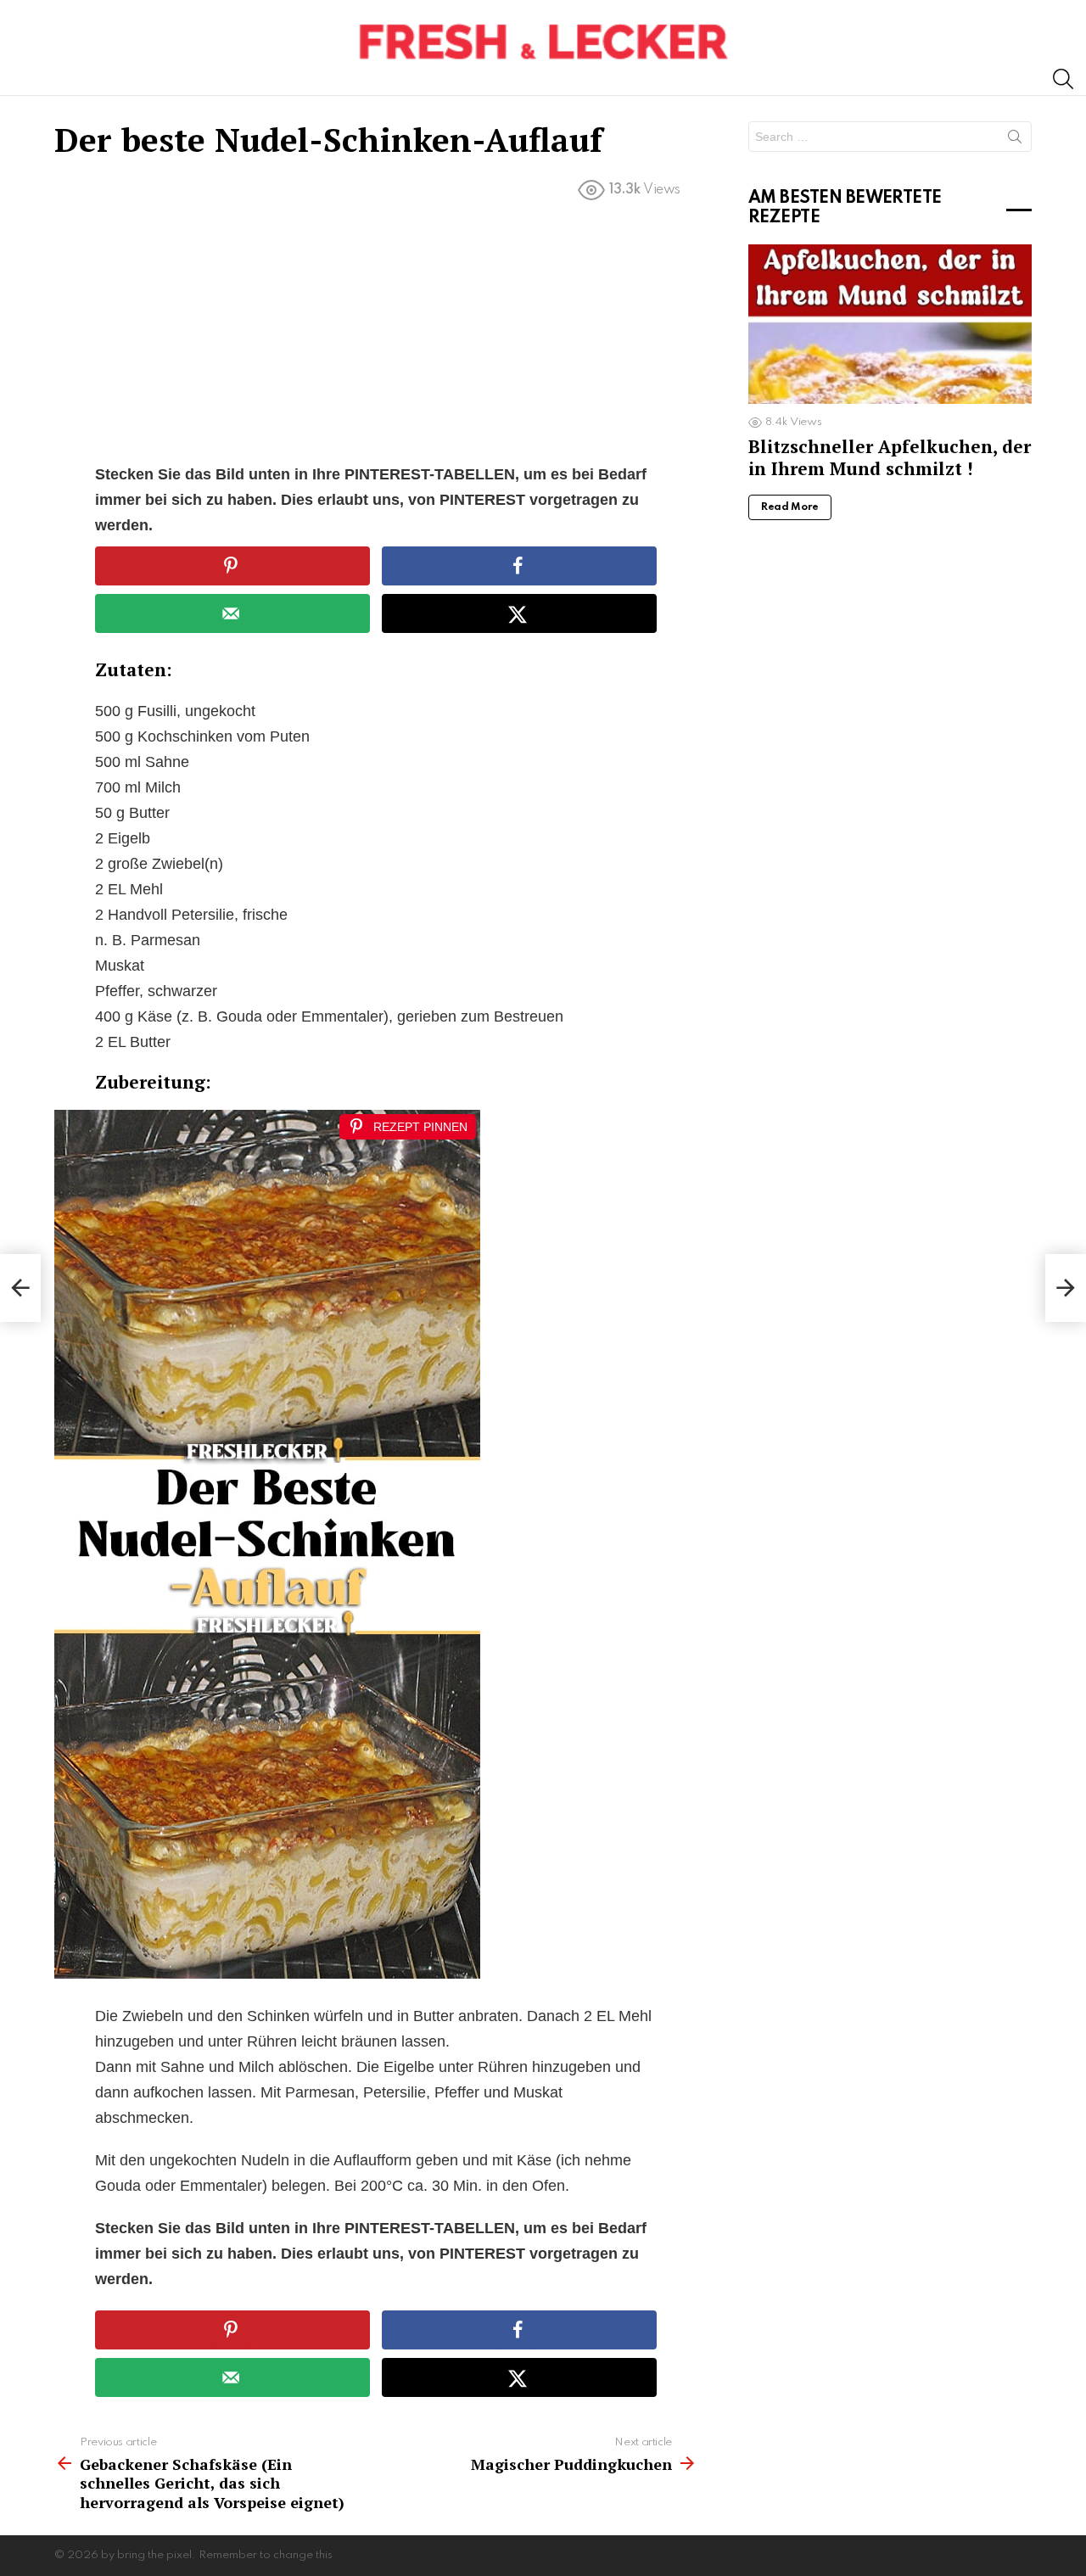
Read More (790, 507)
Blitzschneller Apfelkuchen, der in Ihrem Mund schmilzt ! (890, 457)
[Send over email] (232, 613)
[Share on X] (519, 613)
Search (1015, 140)
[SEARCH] (1063, 79)
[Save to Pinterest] (232, 566)
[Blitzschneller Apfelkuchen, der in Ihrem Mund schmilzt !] (890, 324)
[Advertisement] (376, 336)
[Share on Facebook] (519, 566)
